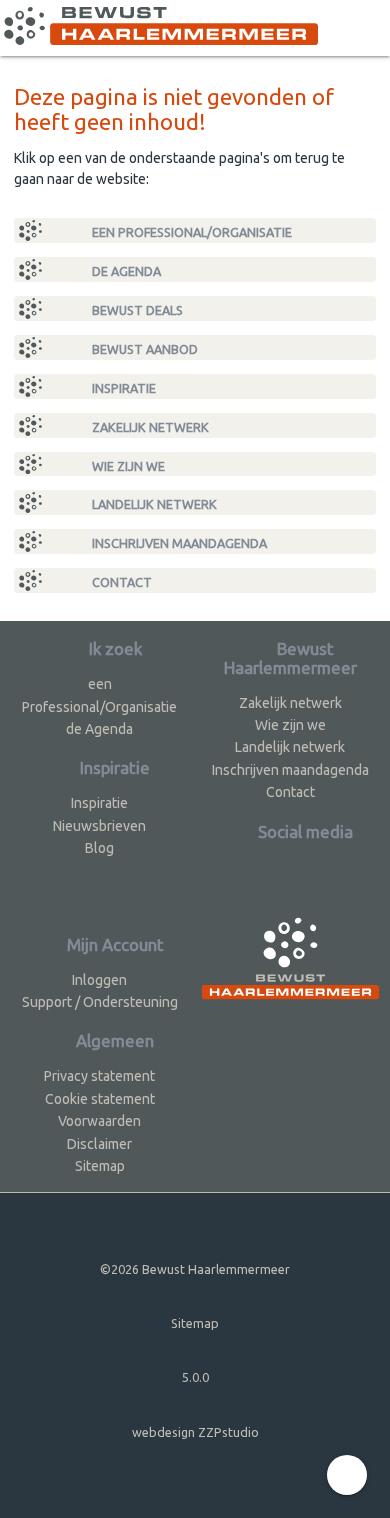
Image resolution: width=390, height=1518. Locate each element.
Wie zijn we (127, 466)
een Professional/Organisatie (190, 232)
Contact (120, 582)
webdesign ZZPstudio (195, 1432)
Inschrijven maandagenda (178, 543)
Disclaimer (99, 1144)
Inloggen (99, 980)
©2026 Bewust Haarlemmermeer (195, 1269)
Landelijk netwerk (153, 504)
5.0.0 (195, 1377)
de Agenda (125, 271)
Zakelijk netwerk (149, 427)
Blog (99, 848)
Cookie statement (100, 1099)
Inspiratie (122, 388)
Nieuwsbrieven (99, 826)
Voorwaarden (99, 1121)
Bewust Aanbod (143, 349)
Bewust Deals (136, 310)
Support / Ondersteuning (100, 1002)
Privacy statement (99, 1076)
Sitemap (100, 1166)
